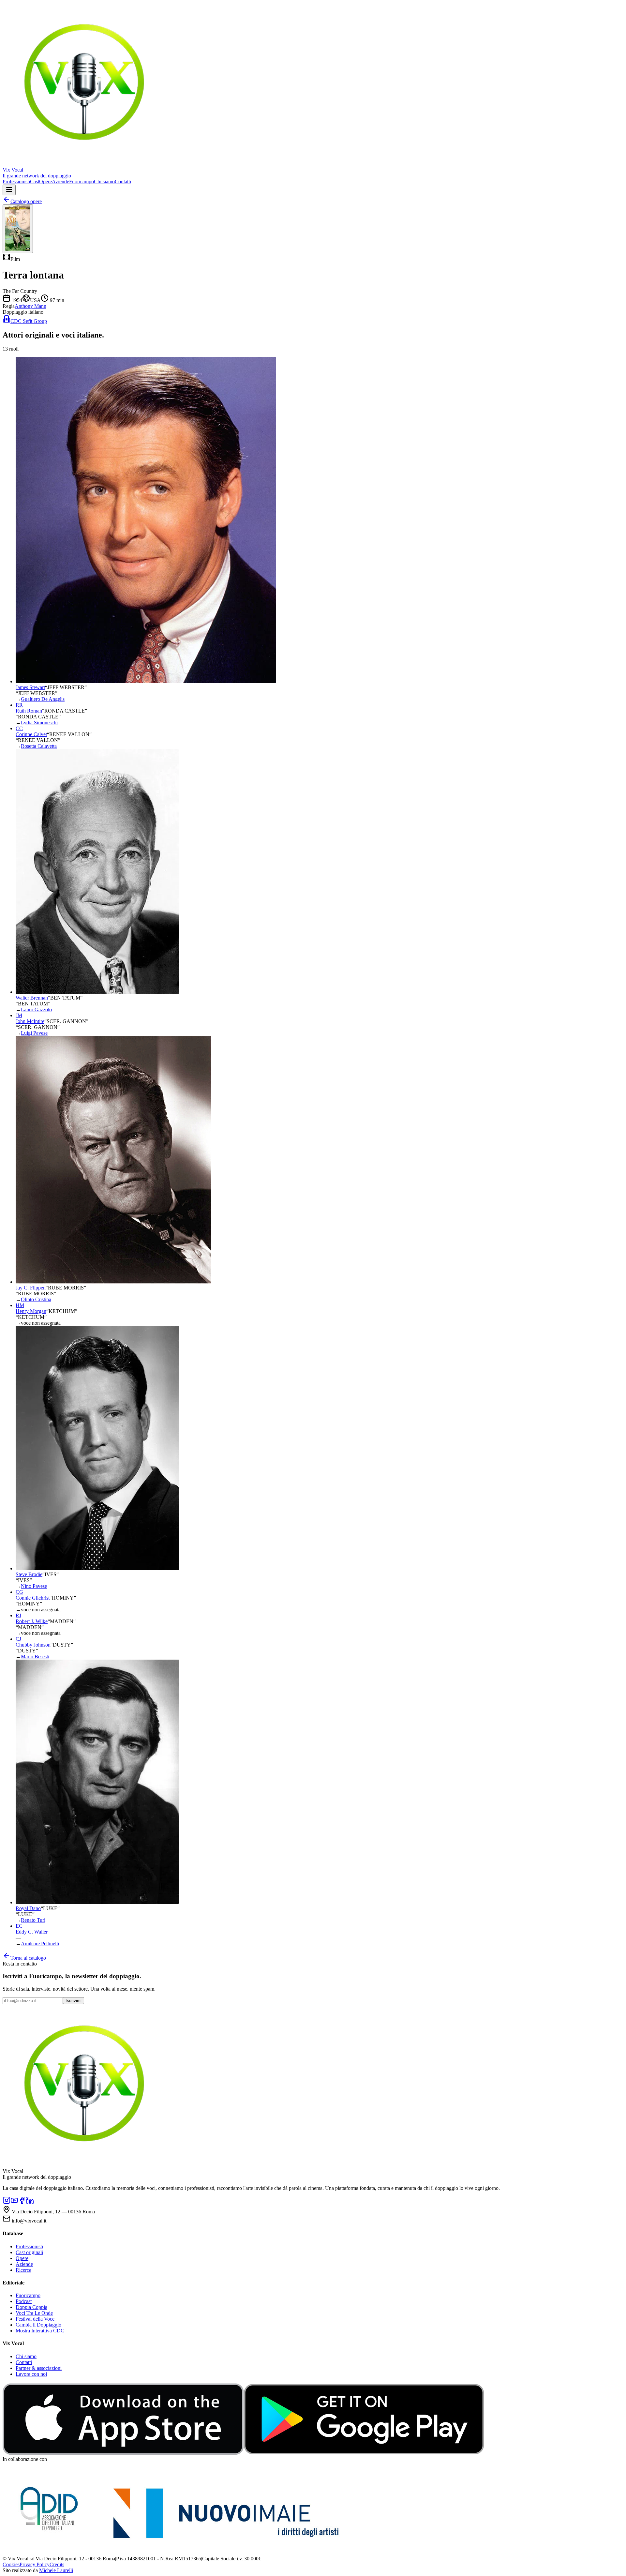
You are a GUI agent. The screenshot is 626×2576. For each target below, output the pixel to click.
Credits (57, 2564)
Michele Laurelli (56, 2570)
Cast (35, 181)
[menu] (9, 190)
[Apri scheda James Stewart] (146, 681)
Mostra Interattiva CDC (40, 2331)
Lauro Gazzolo (36, 1009)
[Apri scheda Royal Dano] (97, 1902)
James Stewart (30, 687)
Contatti (123, 181)
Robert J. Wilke (32, 1621)
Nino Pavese (34, 1586)
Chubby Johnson (33, 1645)
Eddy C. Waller (32, 1932)
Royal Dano (28, 1908)
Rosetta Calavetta (39, 746)
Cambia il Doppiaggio (38, 2325)
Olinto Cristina (36, 1299)
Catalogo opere (26, 201)
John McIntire (30, 1021)
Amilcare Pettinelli (40, 1943)
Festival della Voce (35, 2319)
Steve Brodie (29, 1574)
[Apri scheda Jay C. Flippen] (113, 1282)
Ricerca (23, 2270)
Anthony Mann (30, 306)
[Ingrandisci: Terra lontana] (18, 229)
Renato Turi (33, 1920)
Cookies (11, 2564)
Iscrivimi (74, 2001)
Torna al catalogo (28, 1958)
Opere (45, 181)
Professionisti (16, 181)
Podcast (24, 2301)
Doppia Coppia (31, 2307)
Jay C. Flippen (31, 1288)
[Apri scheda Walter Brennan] (97, 992)
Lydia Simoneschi (39, 723)
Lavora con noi (31, 2374)
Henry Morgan (31, 1311)
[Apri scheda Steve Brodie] (97, 1568)
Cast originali (29, 2252)
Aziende (60, 181)
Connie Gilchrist (33, 1598)
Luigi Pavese (34, 1033)
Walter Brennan (32, 998)
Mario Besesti (35, 1657)
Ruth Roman (29, 711)
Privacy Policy (35, 2564)
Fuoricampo (82, 181)
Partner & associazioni (39, 2368)
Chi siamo (104, 181)
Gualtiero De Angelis (43, 699)
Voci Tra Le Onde (34, 2313)
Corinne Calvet (31, 734)
